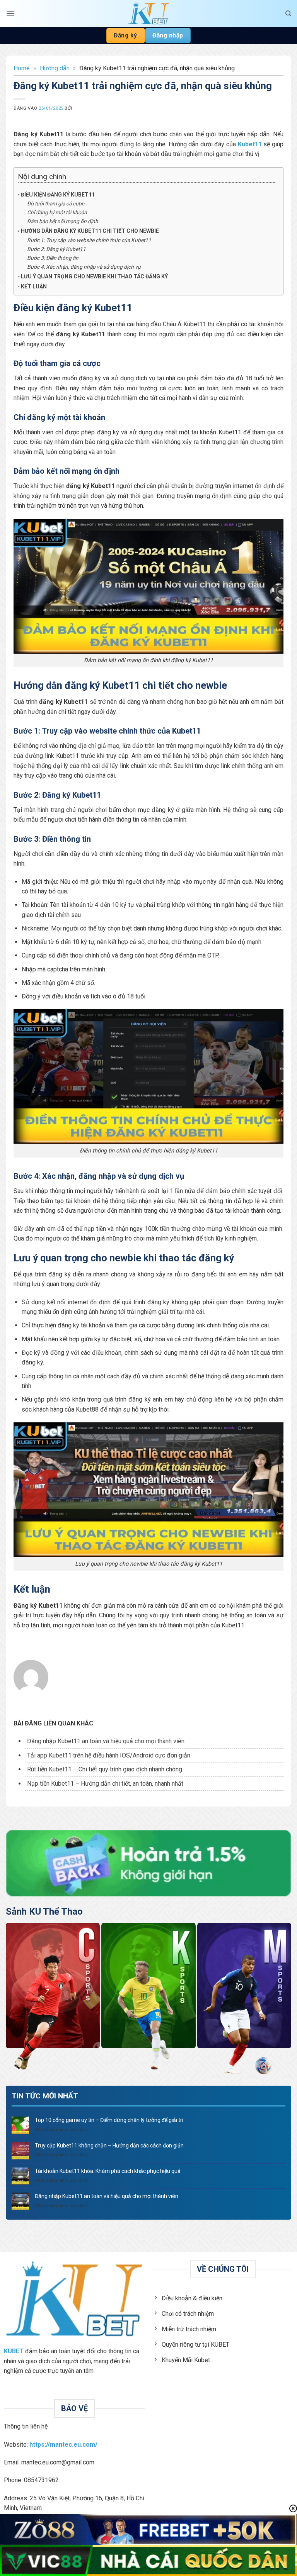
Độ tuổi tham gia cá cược (56, 203)
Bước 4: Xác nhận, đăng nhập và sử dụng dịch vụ (84, 267)
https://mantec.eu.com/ (63, 2445)
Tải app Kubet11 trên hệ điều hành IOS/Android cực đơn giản (109, 1755)
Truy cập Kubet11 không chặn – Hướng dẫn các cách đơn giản (109, 2146)
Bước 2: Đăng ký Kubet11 (56, 249)
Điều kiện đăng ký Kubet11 (58, 195)
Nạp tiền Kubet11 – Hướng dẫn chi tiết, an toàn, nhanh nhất (105, 1784)
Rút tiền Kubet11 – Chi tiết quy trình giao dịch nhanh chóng (105, 1769)
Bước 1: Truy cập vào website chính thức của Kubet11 (89, 240)
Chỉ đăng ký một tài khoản (57, 212)
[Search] (288, 14)
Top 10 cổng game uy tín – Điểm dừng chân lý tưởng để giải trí (109, 2120)
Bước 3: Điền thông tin (53, 258)
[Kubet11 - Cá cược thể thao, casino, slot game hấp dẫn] (148, 14)
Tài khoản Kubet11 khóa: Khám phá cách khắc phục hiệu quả (108, 2171)
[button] (10, 13)
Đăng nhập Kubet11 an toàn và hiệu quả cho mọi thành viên (106, 1741)
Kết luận (34, 286)
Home (22, 68)
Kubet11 (250, 144)
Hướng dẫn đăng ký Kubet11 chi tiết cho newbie (90, 231)
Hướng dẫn (55, 68)
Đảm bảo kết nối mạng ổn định (63, 221)
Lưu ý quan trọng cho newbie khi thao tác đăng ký (94, 276)
